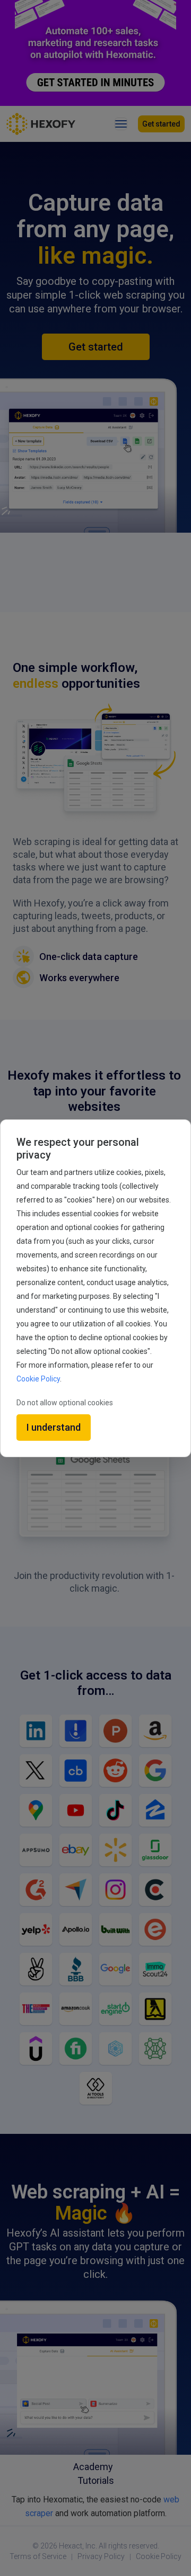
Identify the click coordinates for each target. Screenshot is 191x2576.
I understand (54, 1427)
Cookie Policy (38, 1379)
